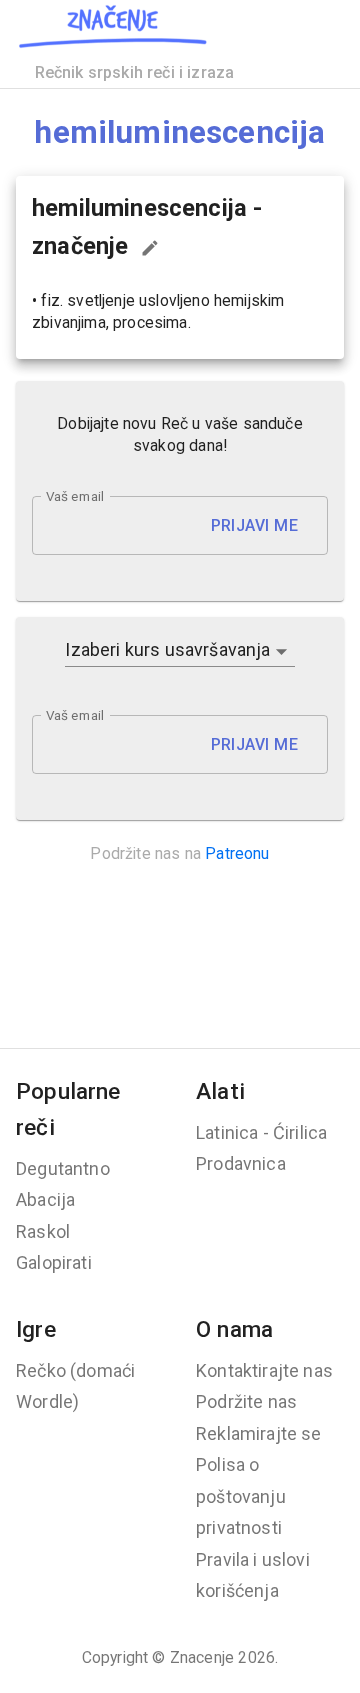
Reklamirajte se (259, 1433)
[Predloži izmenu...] (150, 248)
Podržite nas (246, 1401)
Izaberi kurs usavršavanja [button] (167, 649)
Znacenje (202, 1657)
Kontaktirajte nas (264, 1370)
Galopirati (54, 1262)
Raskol (43, 1231)
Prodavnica (241, 1163)
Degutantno (63, 1168)
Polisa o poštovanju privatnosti (241, 1496)
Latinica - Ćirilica (261, 1132)
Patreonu (237, 853)
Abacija (45, 1199)
